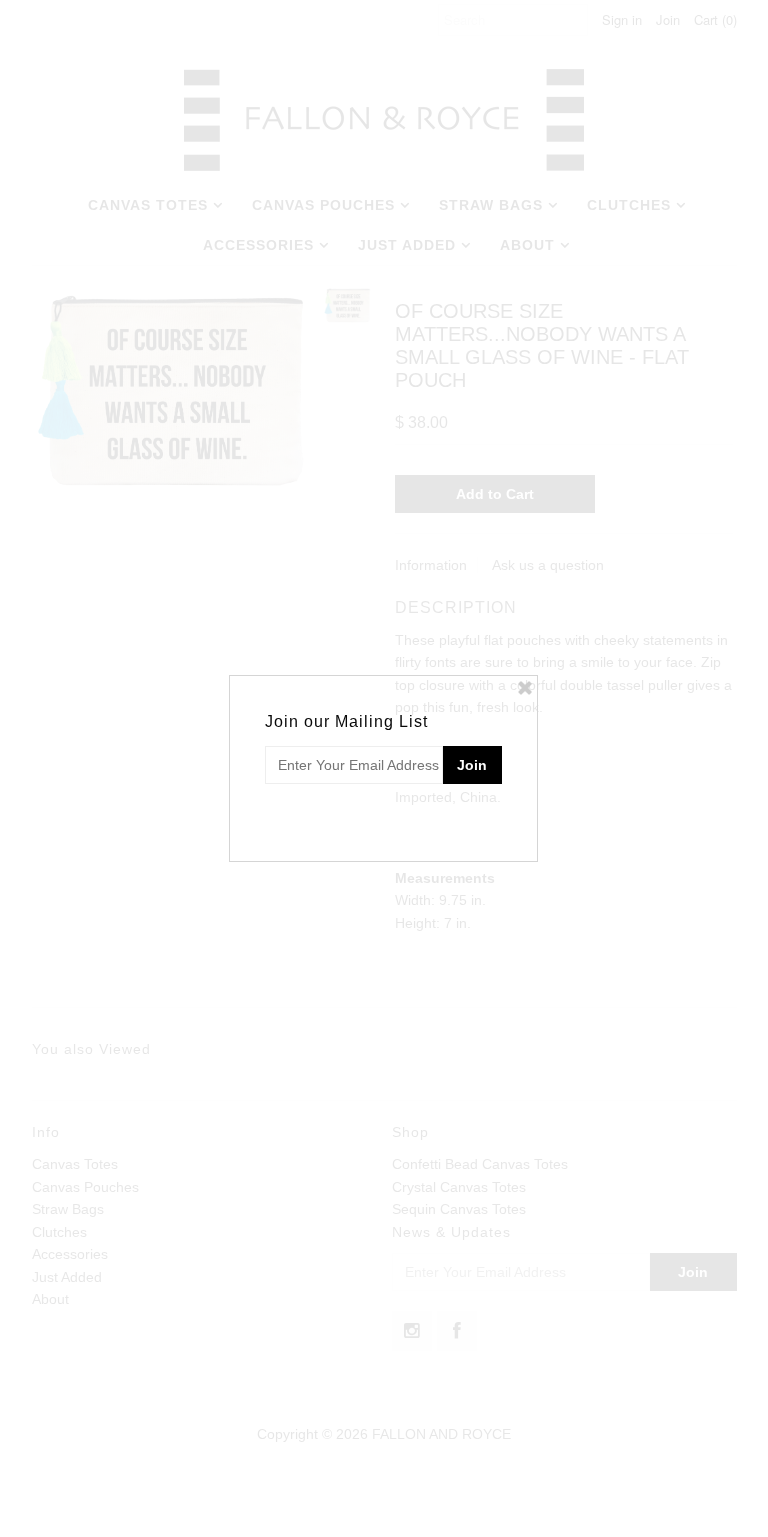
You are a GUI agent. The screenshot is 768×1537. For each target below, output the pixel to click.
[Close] (525, 688)
